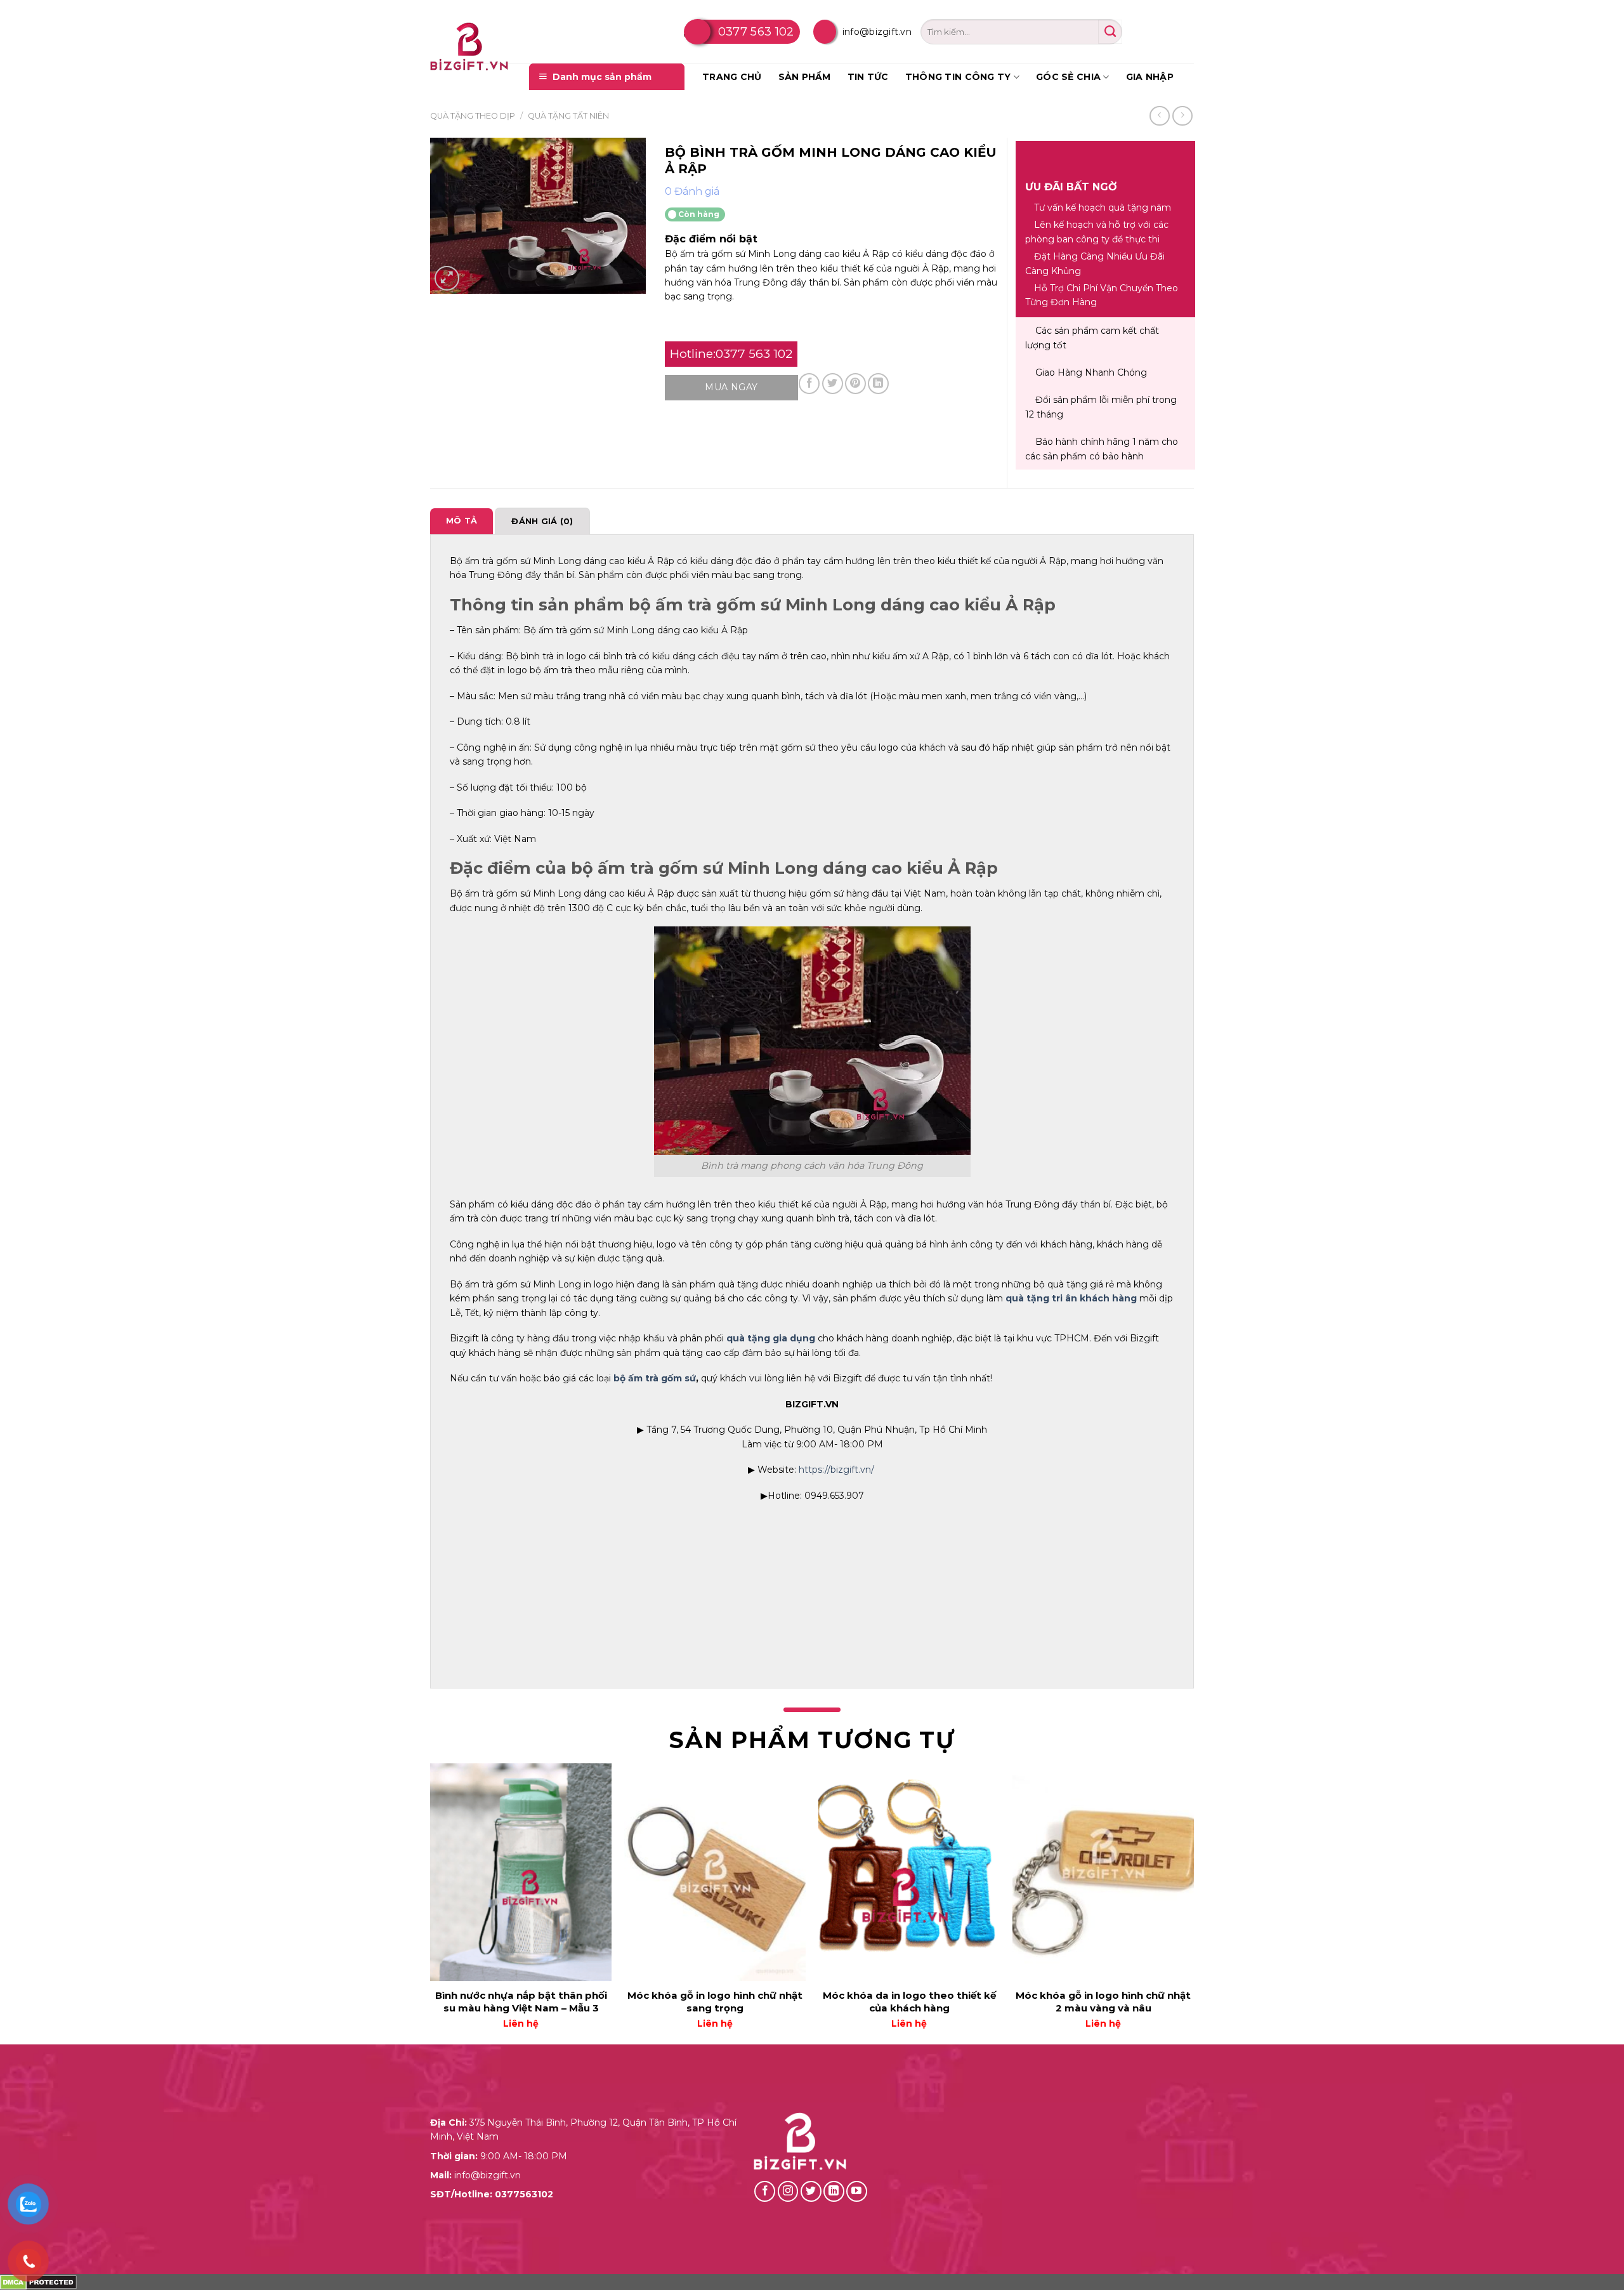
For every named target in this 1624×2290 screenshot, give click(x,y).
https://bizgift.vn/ (838, 1470)
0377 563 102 (756, 32)
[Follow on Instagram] (788, 2191)
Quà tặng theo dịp (473, 116)
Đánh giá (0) (542, 521)
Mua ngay (731, 387)
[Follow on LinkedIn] (834, 2191)
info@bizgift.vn (877, 32)
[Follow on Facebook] (765, 2191)
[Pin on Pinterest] (855, 384)
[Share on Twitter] (833, 384)
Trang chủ (732, 77)
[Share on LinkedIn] (878, 384)
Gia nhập (1150, 77)
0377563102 (524, 2194)
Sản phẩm (805, 77)
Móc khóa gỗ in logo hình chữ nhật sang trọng (715, 2002)
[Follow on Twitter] (811, 2191)
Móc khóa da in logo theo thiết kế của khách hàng (909, 2002)
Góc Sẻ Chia (1068, 77)
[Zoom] (447, 278)
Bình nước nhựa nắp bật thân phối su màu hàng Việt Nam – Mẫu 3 (521, 2002)
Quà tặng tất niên (568, 116)
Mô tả (462, 521)
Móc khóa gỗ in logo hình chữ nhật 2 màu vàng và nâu (1103, 2002)
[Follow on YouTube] (857, 2191)
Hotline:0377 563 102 (731, 354)
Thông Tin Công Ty (958, 77)
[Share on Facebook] (809, 384)
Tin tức (868, 77)
